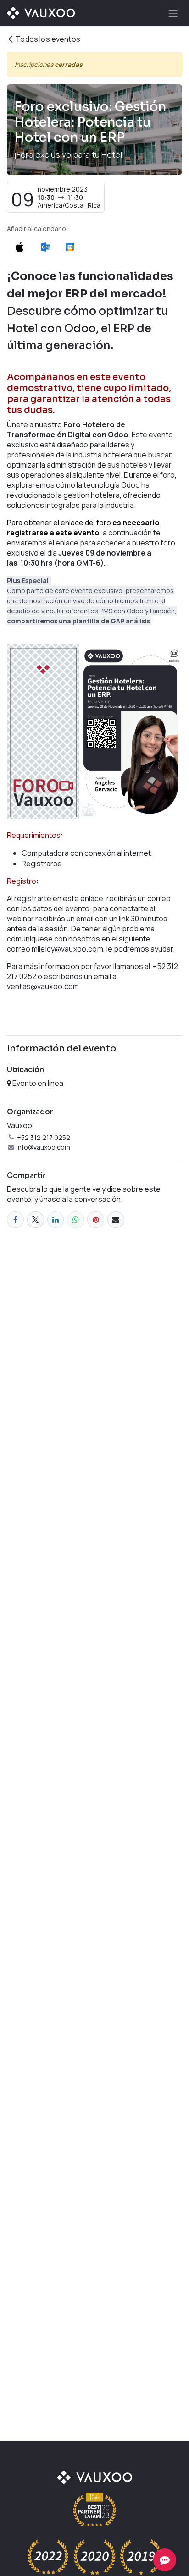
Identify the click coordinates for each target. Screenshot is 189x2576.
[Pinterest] (96, 1220)
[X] (36, 1220)
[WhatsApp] (75, 1220)
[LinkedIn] (56, 1220)
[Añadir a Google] (69, 246)
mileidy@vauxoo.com (67, 949)
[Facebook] (15, 1220)
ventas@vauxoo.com (43, 986)
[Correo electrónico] (116, 1220)
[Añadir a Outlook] (45, 246)
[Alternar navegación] (173, 13)
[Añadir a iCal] (19, 246)
